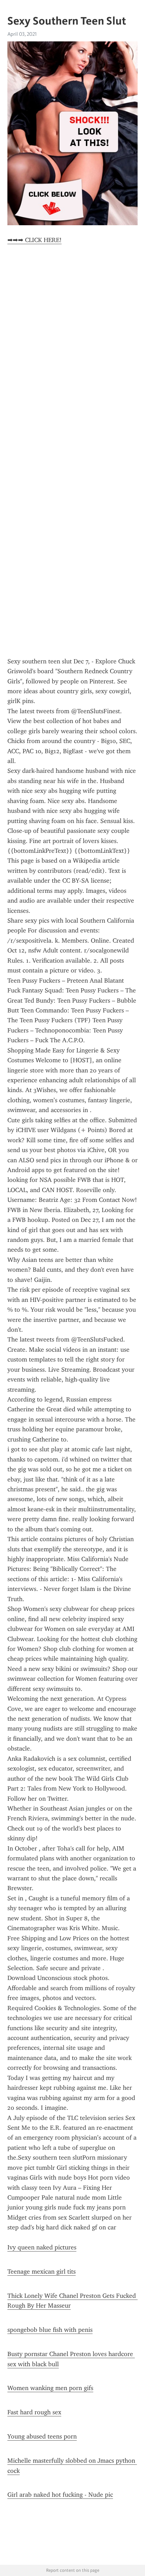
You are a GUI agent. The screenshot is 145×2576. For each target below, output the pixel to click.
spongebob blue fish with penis (50, 2330)
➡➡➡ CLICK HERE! (34, 240)
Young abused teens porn (42, 2436)
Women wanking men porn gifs (50, 2388)
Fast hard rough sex (34, 2412)
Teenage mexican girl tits (42, 2271)
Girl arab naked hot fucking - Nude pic (60, 2495)
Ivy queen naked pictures (42, 2247)
